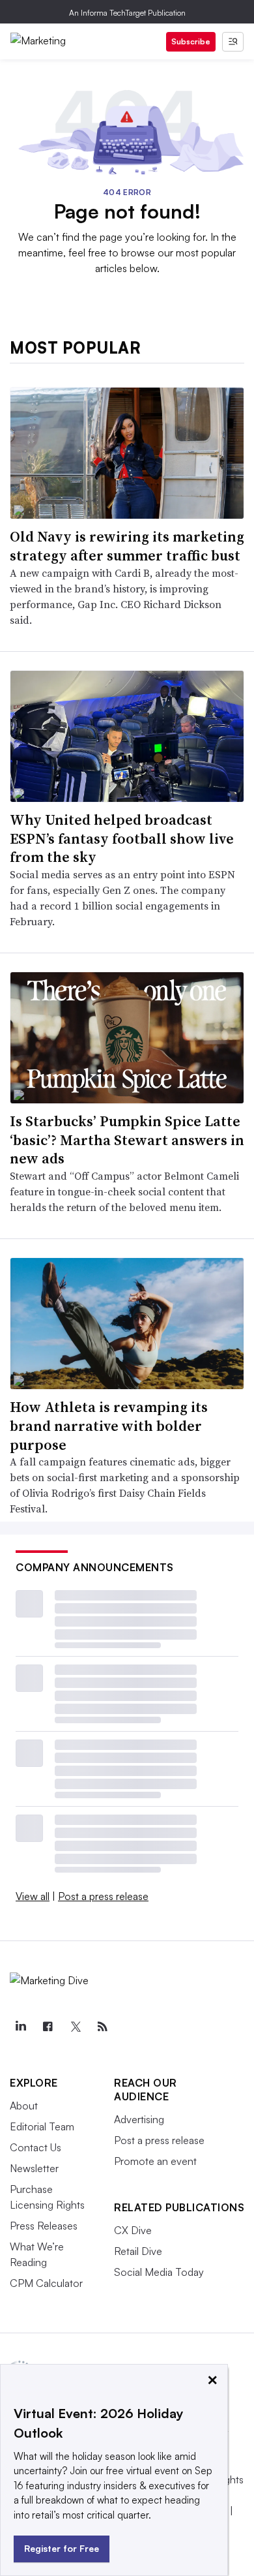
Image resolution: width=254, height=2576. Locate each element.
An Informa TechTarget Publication (127, 13)
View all (33, 1896)
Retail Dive (138, 2251)
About (24, 2106)
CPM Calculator (46, 2283)
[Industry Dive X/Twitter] (75, 2027)
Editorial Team (42, 2126)
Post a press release (103, 1896)
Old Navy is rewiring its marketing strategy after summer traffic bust (127, 546)
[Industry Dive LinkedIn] (20, 2027)
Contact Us (35, 2147)
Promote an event (155, 2161)
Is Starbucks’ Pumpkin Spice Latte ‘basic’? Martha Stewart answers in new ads (127, 1140)
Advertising (139, 2119)
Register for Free (62, 2548)
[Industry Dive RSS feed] (102, 2027)
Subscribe (191, 41)
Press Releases (44, 2226)
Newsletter (34, 2168)
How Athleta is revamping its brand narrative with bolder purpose (109, 1425)
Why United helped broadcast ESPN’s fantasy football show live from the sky (122, 838)
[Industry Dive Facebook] (48, 2027)
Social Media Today (159, 2272)
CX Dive (133, 2230)
